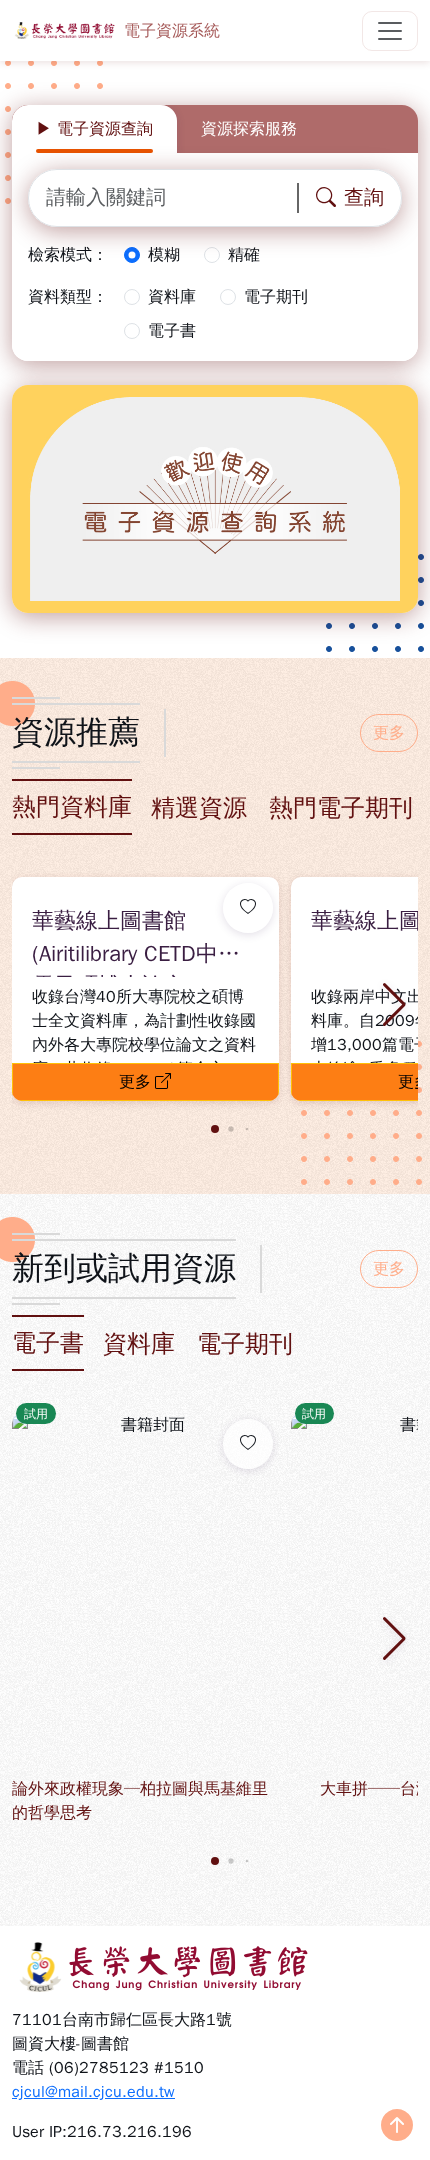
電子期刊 (276, 297)
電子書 (172, 331)
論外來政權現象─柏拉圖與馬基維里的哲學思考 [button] (140, 1801)
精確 (244, 255)
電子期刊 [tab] (245, 1344)
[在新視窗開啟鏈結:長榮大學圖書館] (215, 1967)
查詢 (364, 197)
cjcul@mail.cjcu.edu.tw (93, 2092)
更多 (389, 733)
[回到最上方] (397, 2127)
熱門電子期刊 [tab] (341, 808)
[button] (394, 1005)
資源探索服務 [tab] (249, 129)
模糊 (164, 255)
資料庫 (172, 297)
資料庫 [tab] (139, 1344)
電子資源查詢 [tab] (105, 129)
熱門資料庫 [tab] (72, 807)
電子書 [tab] (48, 1343)
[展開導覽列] (390, 31)
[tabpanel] (215, 257)
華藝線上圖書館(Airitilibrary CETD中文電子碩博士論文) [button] (136, 942)
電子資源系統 (172, 31)
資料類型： (68, 297)
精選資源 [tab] (199, 808)
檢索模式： (68, 255)
